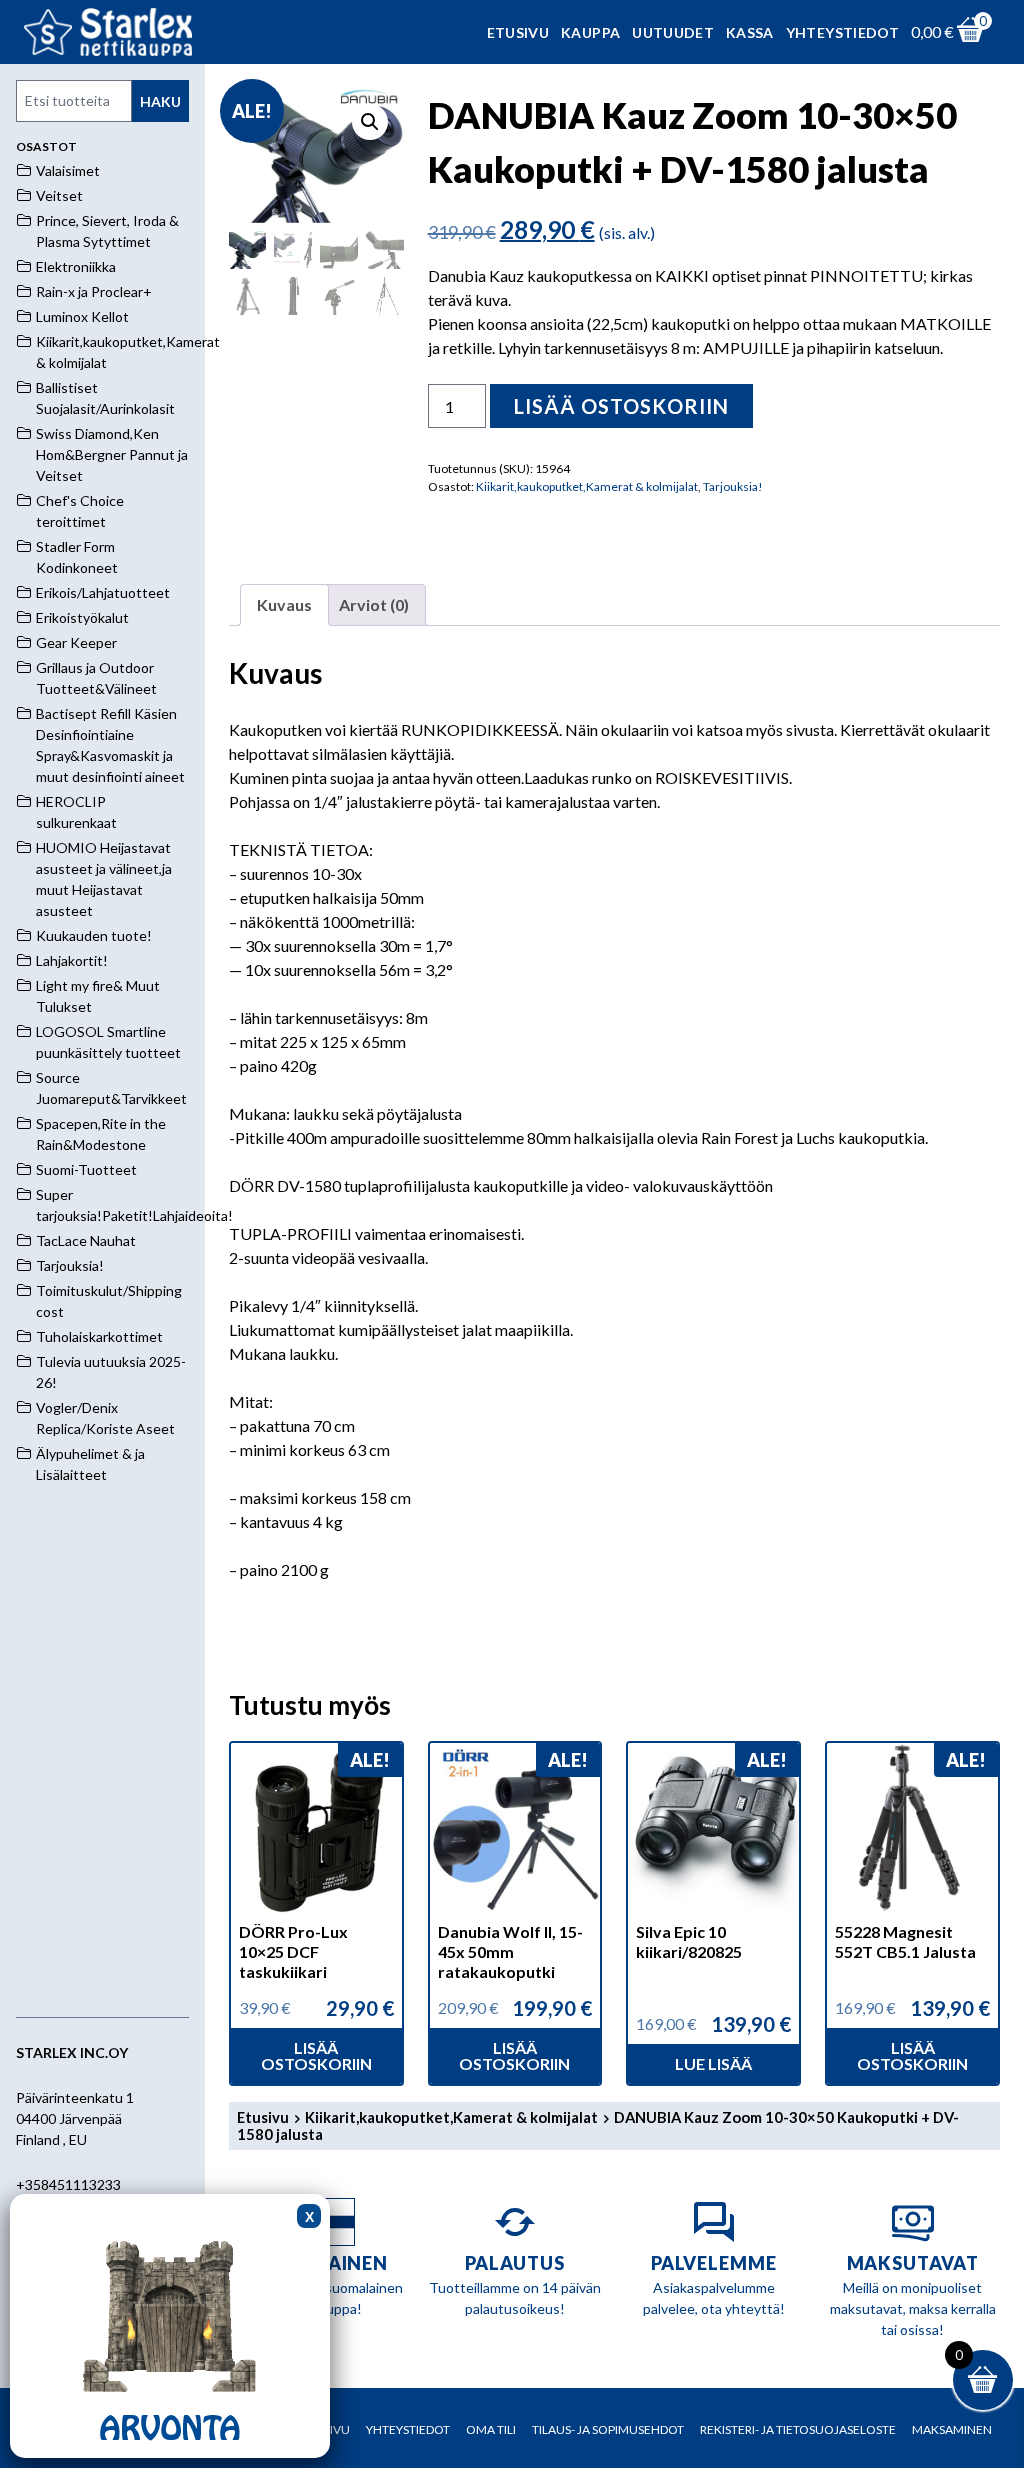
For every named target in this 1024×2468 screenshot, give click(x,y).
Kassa (750, 32)
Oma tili (491, 2429)
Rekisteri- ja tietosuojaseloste (798, 2429)
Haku (160, 101)
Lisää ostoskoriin (621, 406)
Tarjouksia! (733, 486)
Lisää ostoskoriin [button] (316, 2055)
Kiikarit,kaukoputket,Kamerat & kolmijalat (587, 486)
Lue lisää (713, 2063)
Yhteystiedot (842, 32)
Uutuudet (673, 32)
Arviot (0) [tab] (374, 604)
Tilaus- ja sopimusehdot (608, 2429)
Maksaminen (952, 2429)
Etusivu (518, 32)
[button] (370, 122)
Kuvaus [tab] (284, 604)
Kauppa (590, 32)
